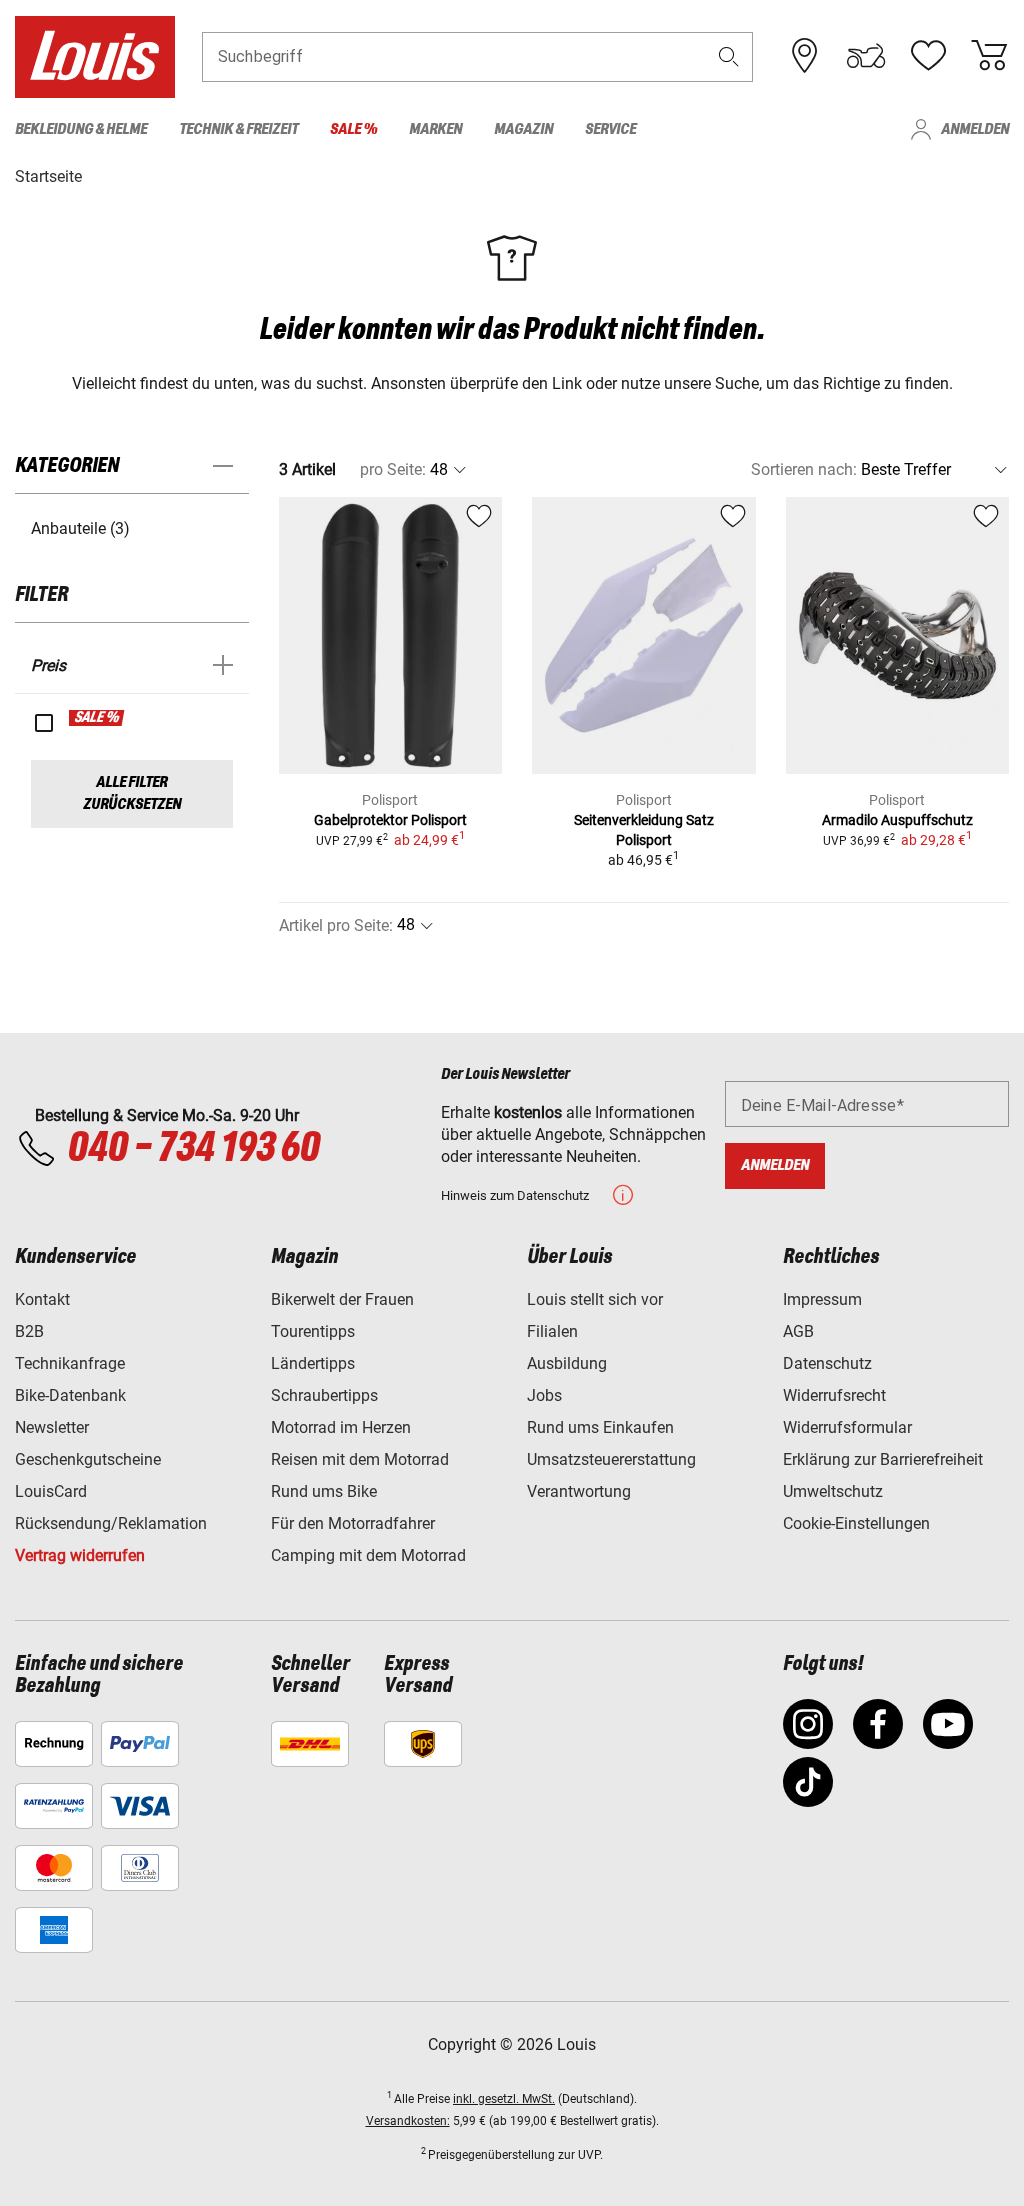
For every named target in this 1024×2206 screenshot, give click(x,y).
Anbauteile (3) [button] (80, 528)
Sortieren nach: (804, 469)
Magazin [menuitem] (523, 129)
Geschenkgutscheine (88, 1459)
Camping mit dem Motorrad (368, 1555)
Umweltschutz (833, 1491)
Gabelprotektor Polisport (390, 820)
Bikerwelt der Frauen (342, 1299)
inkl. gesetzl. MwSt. (504, 2099)
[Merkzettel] (928, 56)
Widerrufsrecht (834, 1395)
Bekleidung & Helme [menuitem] (81, 129)
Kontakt (42, 1299)
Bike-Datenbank (70, 1395)
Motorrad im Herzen (341, 1427)
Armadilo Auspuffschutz (897, 820)
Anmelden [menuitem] (975, 129)
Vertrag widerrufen (80, 1555)
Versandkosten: (408, 2121)
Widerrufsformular (847, 1427)
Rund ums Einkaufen (600, 1427)
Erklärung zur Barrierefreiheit (883, 1459)
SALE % (97, 718)
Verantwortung (579, 1491)
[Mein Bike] (866, 56)
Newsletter (52, 1427)
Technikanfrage (70, 1363)
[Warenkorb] (989, 56)
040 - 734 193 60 (193, 1149)
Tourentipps (313, 1331)
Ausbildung (567, 1363)
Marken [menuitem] (435, 129)
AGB (798, 1331)
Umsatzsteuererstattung (611, 1459)
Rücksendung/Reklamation (111, 1523)
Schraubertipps (324, 1395)
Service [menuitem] (610, 129)
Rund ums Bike (324, 1491)
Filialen (552, 1331)
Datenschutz (827, 1363)
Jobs (544, 1395)
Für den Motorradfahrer (353, 1523)
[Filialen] (805, 56)
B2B (29, 1331)
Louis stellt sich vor (595, 1299)
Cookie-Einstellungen (856, 1523)
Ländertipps (313, 1363)
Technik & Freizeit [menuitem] (238, 129)
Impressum (822, 1299)
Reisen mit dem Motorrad (360, 1459)
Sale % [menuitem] (353, 129)
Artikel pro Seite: (336, 925)
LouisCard (51, 1491)
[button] (729, 56)
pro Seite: (393, 469)
